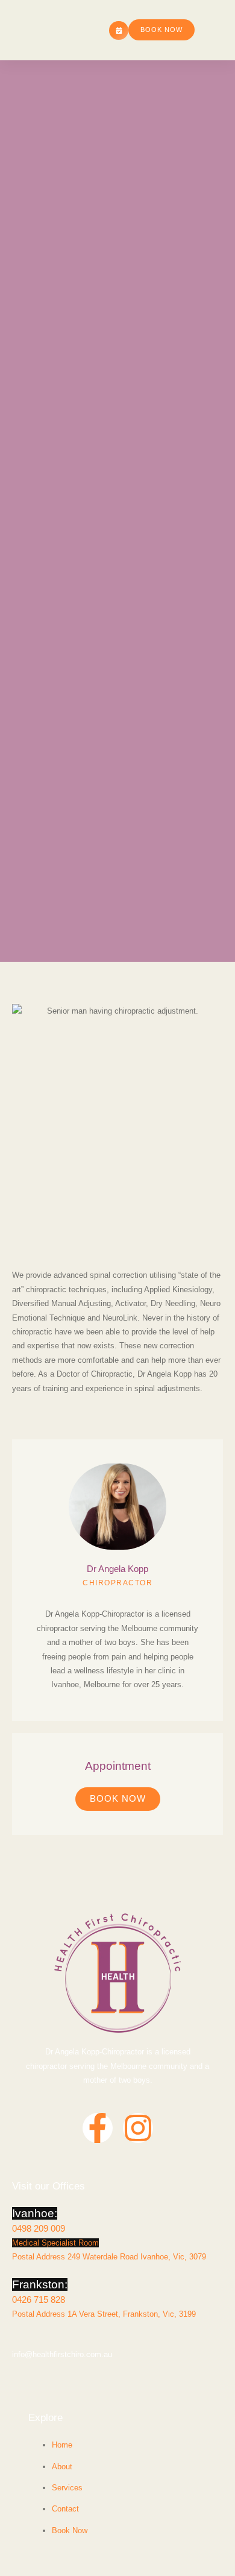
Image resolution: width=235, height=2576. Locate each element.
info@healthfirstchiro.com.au (62, 2354)
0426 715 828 (39, 2300)
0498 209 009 (39, 2228)
